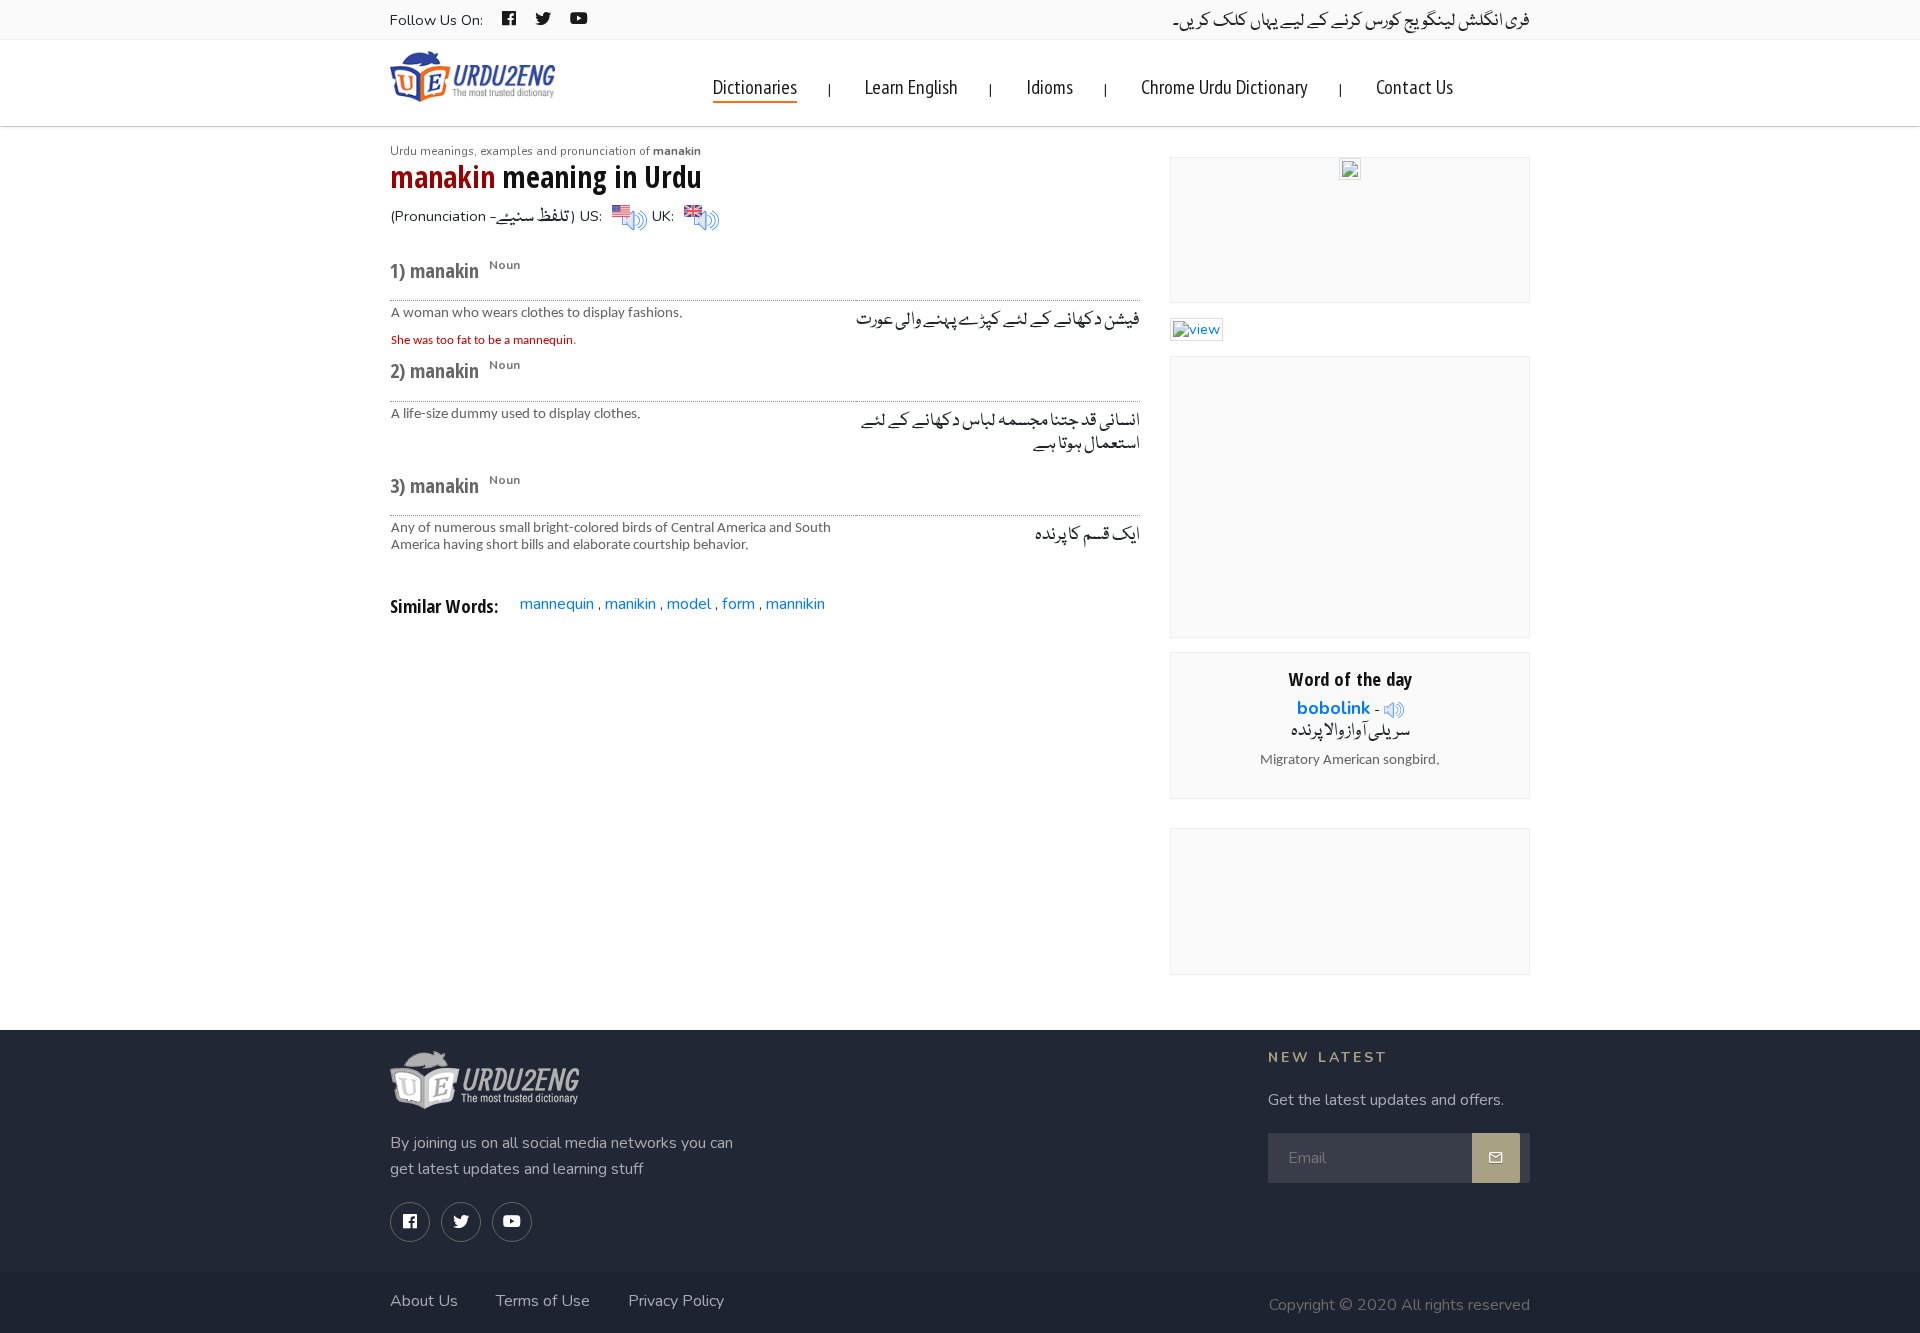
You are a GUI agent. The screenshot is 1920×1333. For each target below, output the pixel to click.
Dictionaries (755, 87)
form (738, 604)
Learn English (911, 87)
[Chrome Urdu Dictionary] (1350, 167)
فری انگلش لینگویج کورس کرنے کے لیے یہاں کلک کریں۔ (1351, 21)
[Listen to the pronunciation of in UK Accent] (699, 216)
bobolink (1333, 708)
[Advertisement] (765, 794)
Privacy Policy (676, 1301)
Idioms (1049, 87)
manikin (630, 604)
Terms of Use (543, 1301)
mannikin (795, 604)
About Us (424, 1301)
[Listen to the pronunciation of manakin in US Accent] (627, 216)
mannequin (557, 604)
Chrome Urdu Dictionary (1224, 87)
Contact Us (1414, 87)
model (689, 604)
